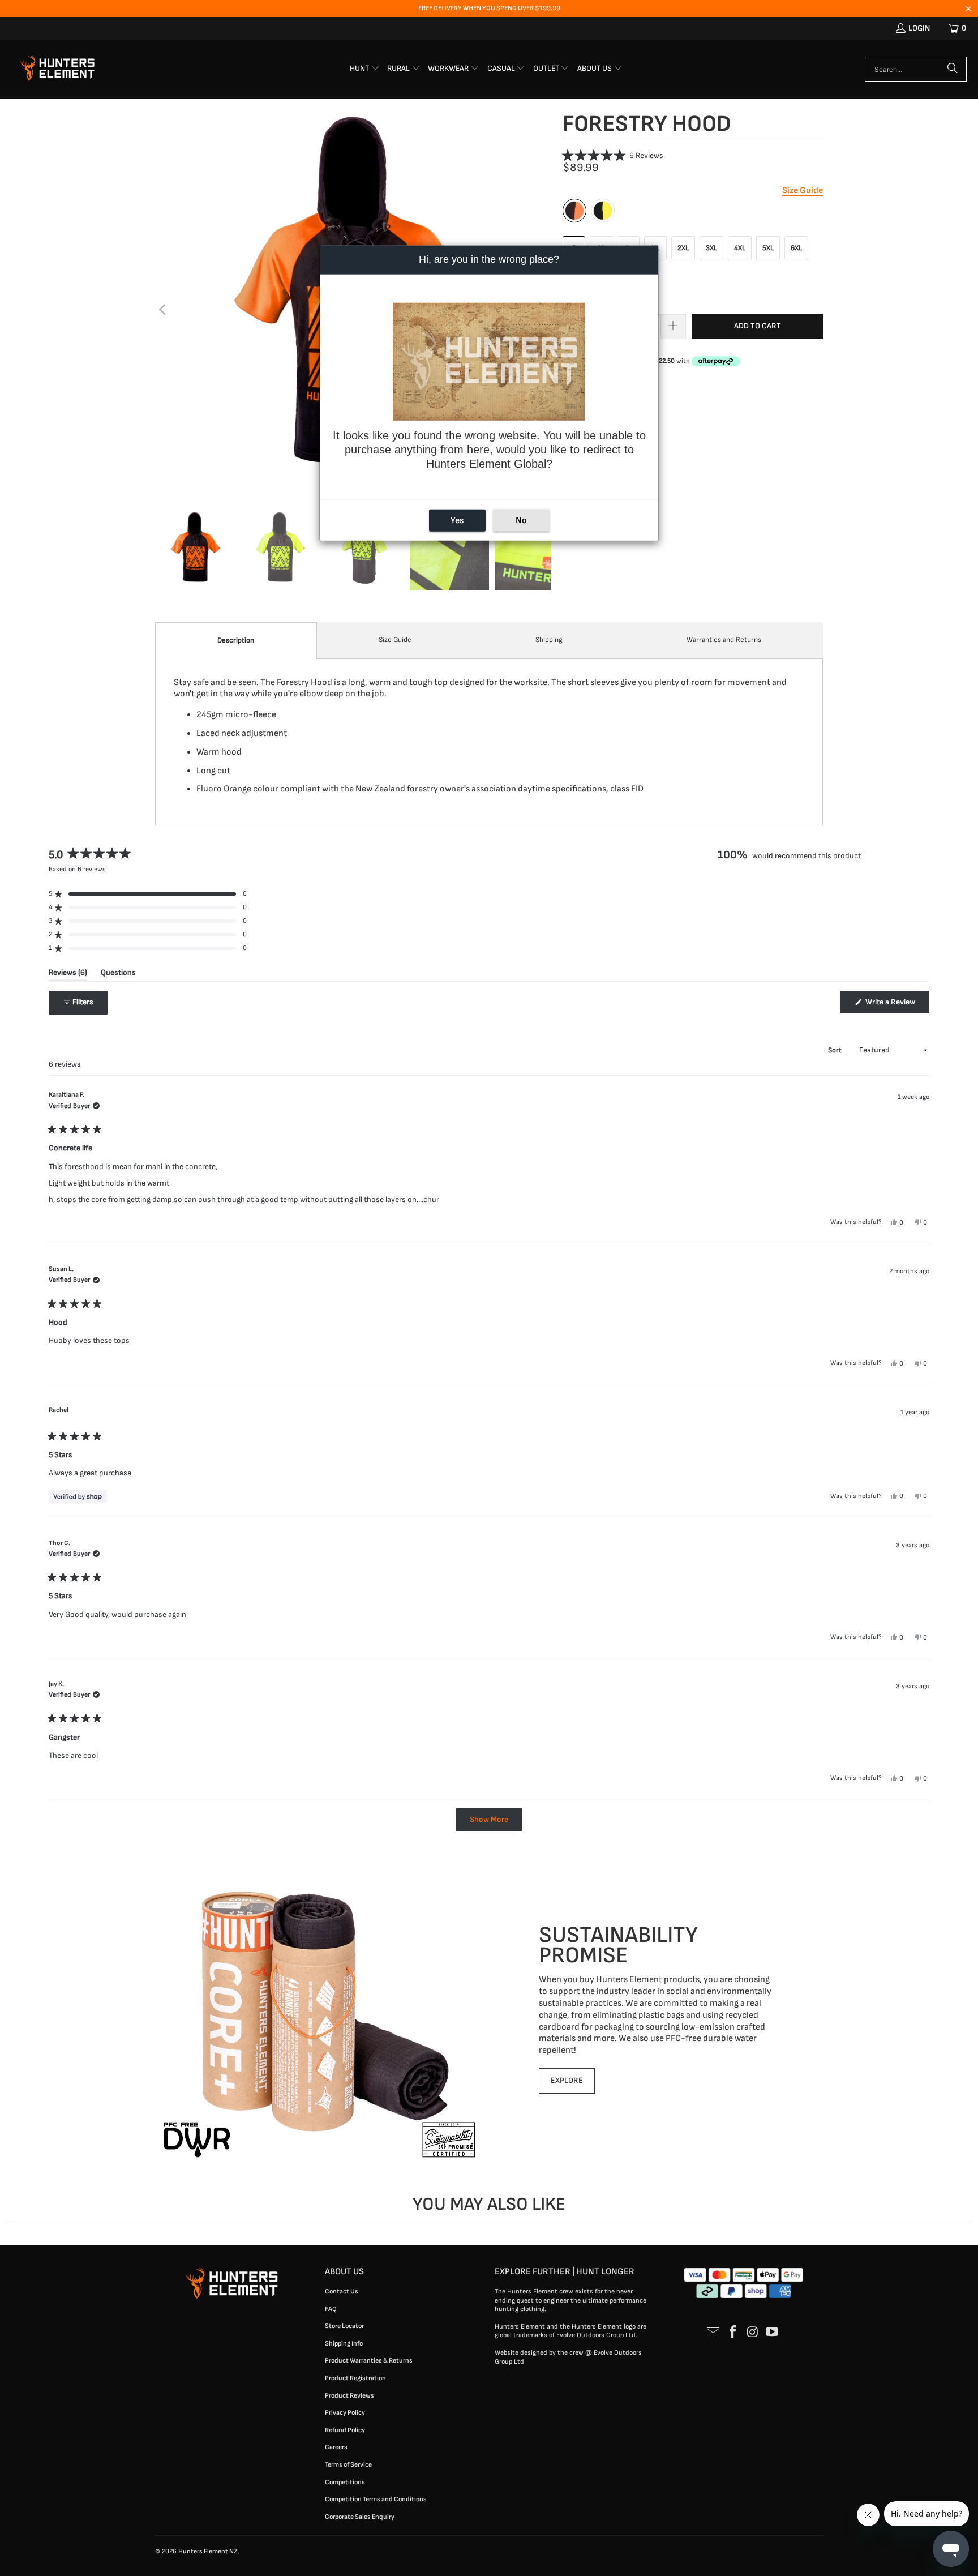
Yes (457, 520)
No (521, 520)
